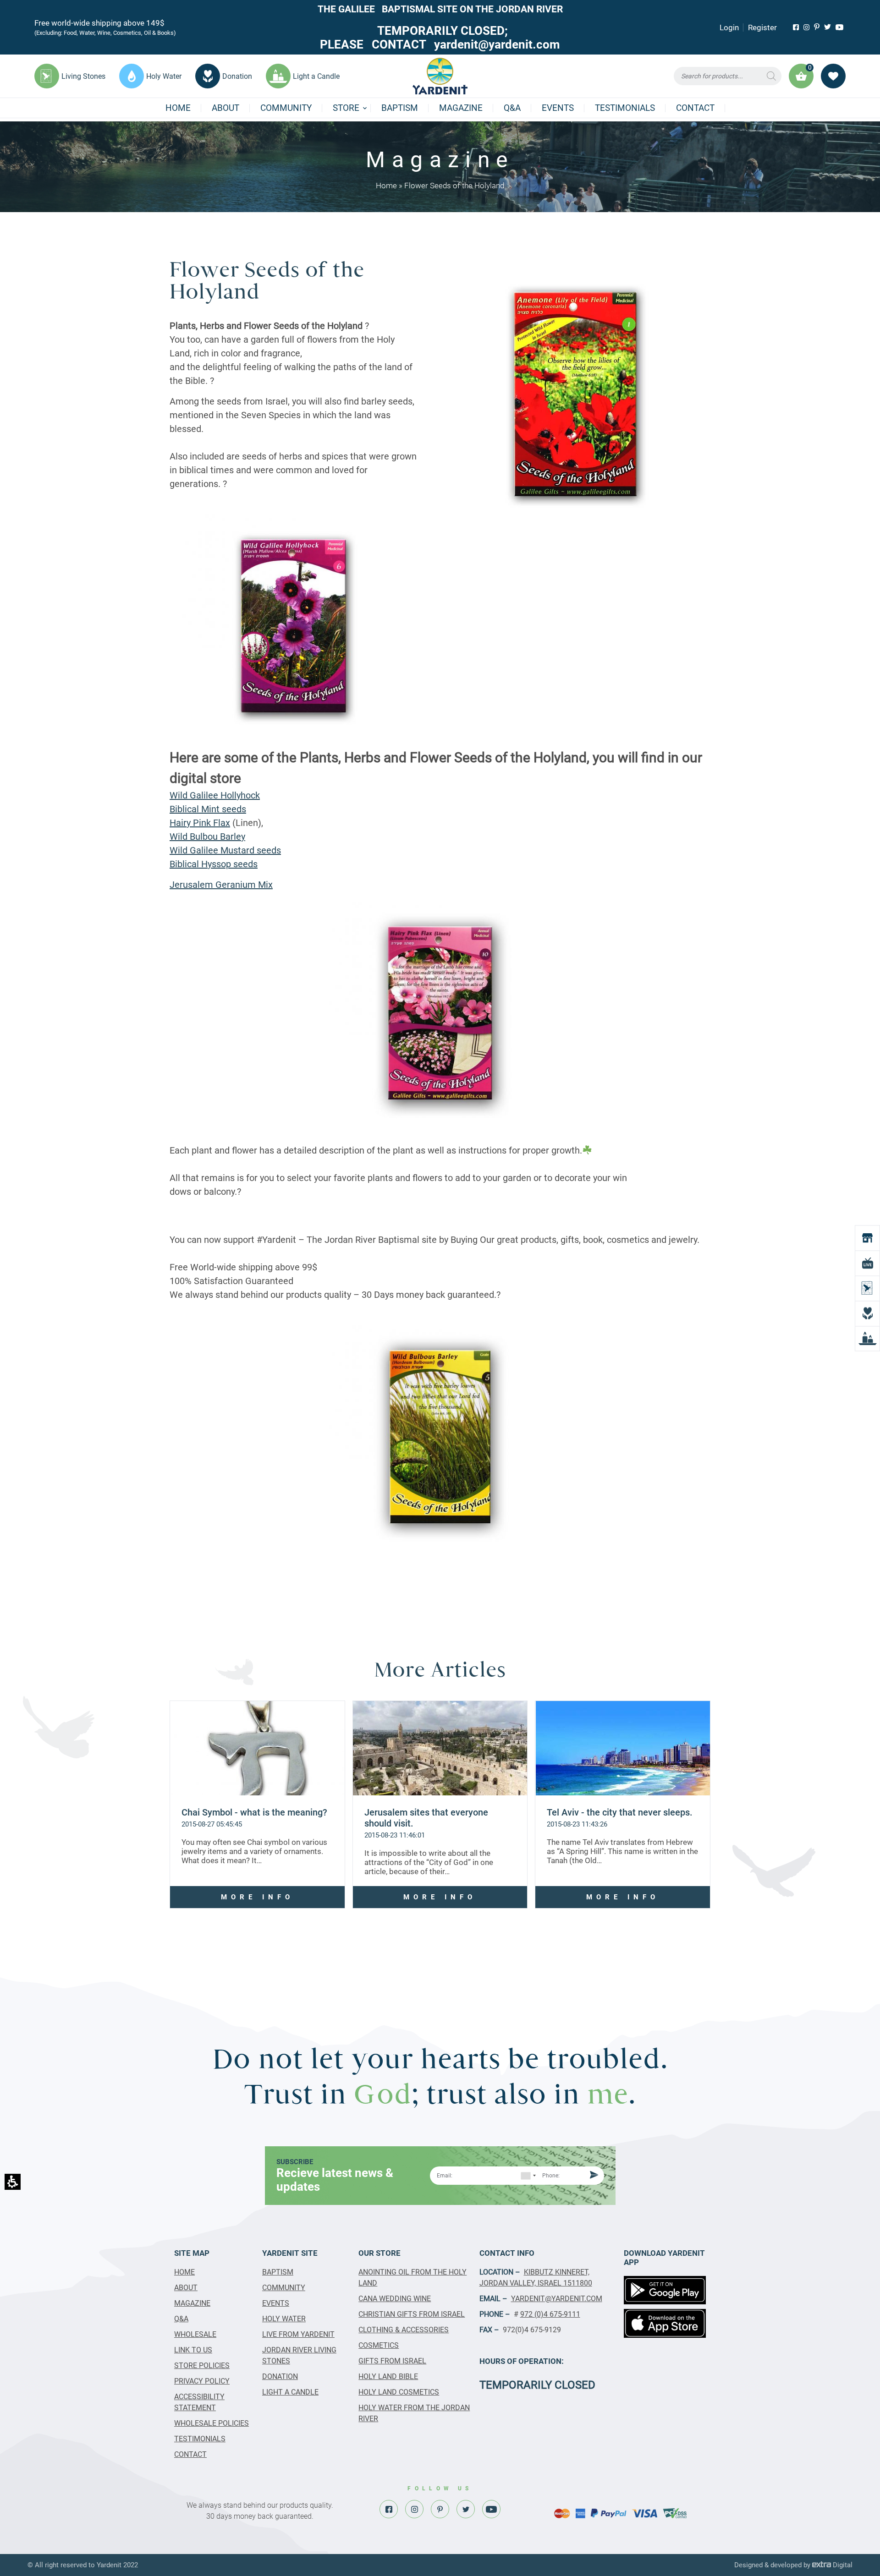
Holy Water (284, 2319)
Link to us (193, 2350)
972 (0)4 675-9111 (550, 2314)
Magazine (461, 108)
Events (558, 108)
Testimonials (625, 108)
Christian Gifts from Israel (412, 2314)
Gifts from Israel (392, 2361)
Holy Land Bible (388, 2376)
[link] (796, 27)
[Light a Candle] (867, 1338)
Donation (280, 2376)
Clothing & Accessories (404, 2330)
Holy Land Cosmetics (399, 2392)
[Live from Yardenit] (867, 1263)
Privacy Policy (202, 2381)
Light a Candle (290, 2392)
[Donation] (867, 1313)
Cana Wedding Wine (395, 2299)
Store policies (202, 2365)
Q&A (512, 108)
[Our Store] (867, 1238)
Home (178, 108)
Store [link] (346, 108)
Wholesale (195, 2334)
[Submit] (593, 2176)
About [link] (225, 108)
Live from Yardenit (298, 2334)
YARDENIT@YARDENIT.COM (557, 2299)
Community (286, 108)
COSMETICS (379, 2345)
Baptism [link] (400, 108)
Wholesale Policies (212, 2423)
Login (729, 27)
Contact (695, 108)
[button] (728, 76)
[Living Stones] (867, 1288)
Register (762, 27)
